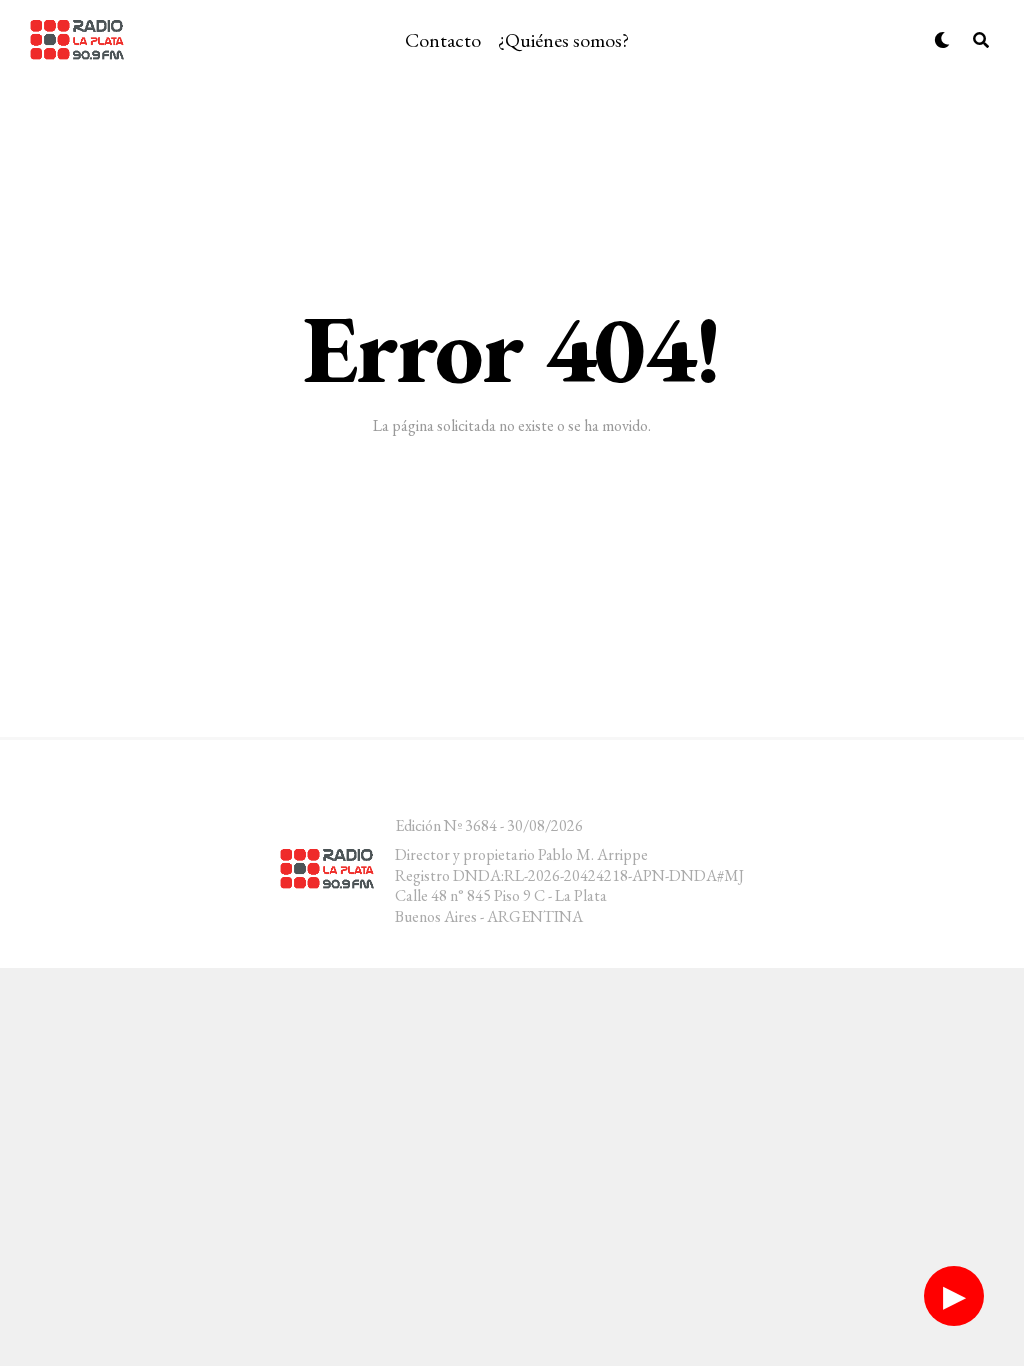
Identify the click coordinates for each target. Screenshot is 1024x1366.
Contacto (443, 40)
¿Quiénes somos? (563, 40)
